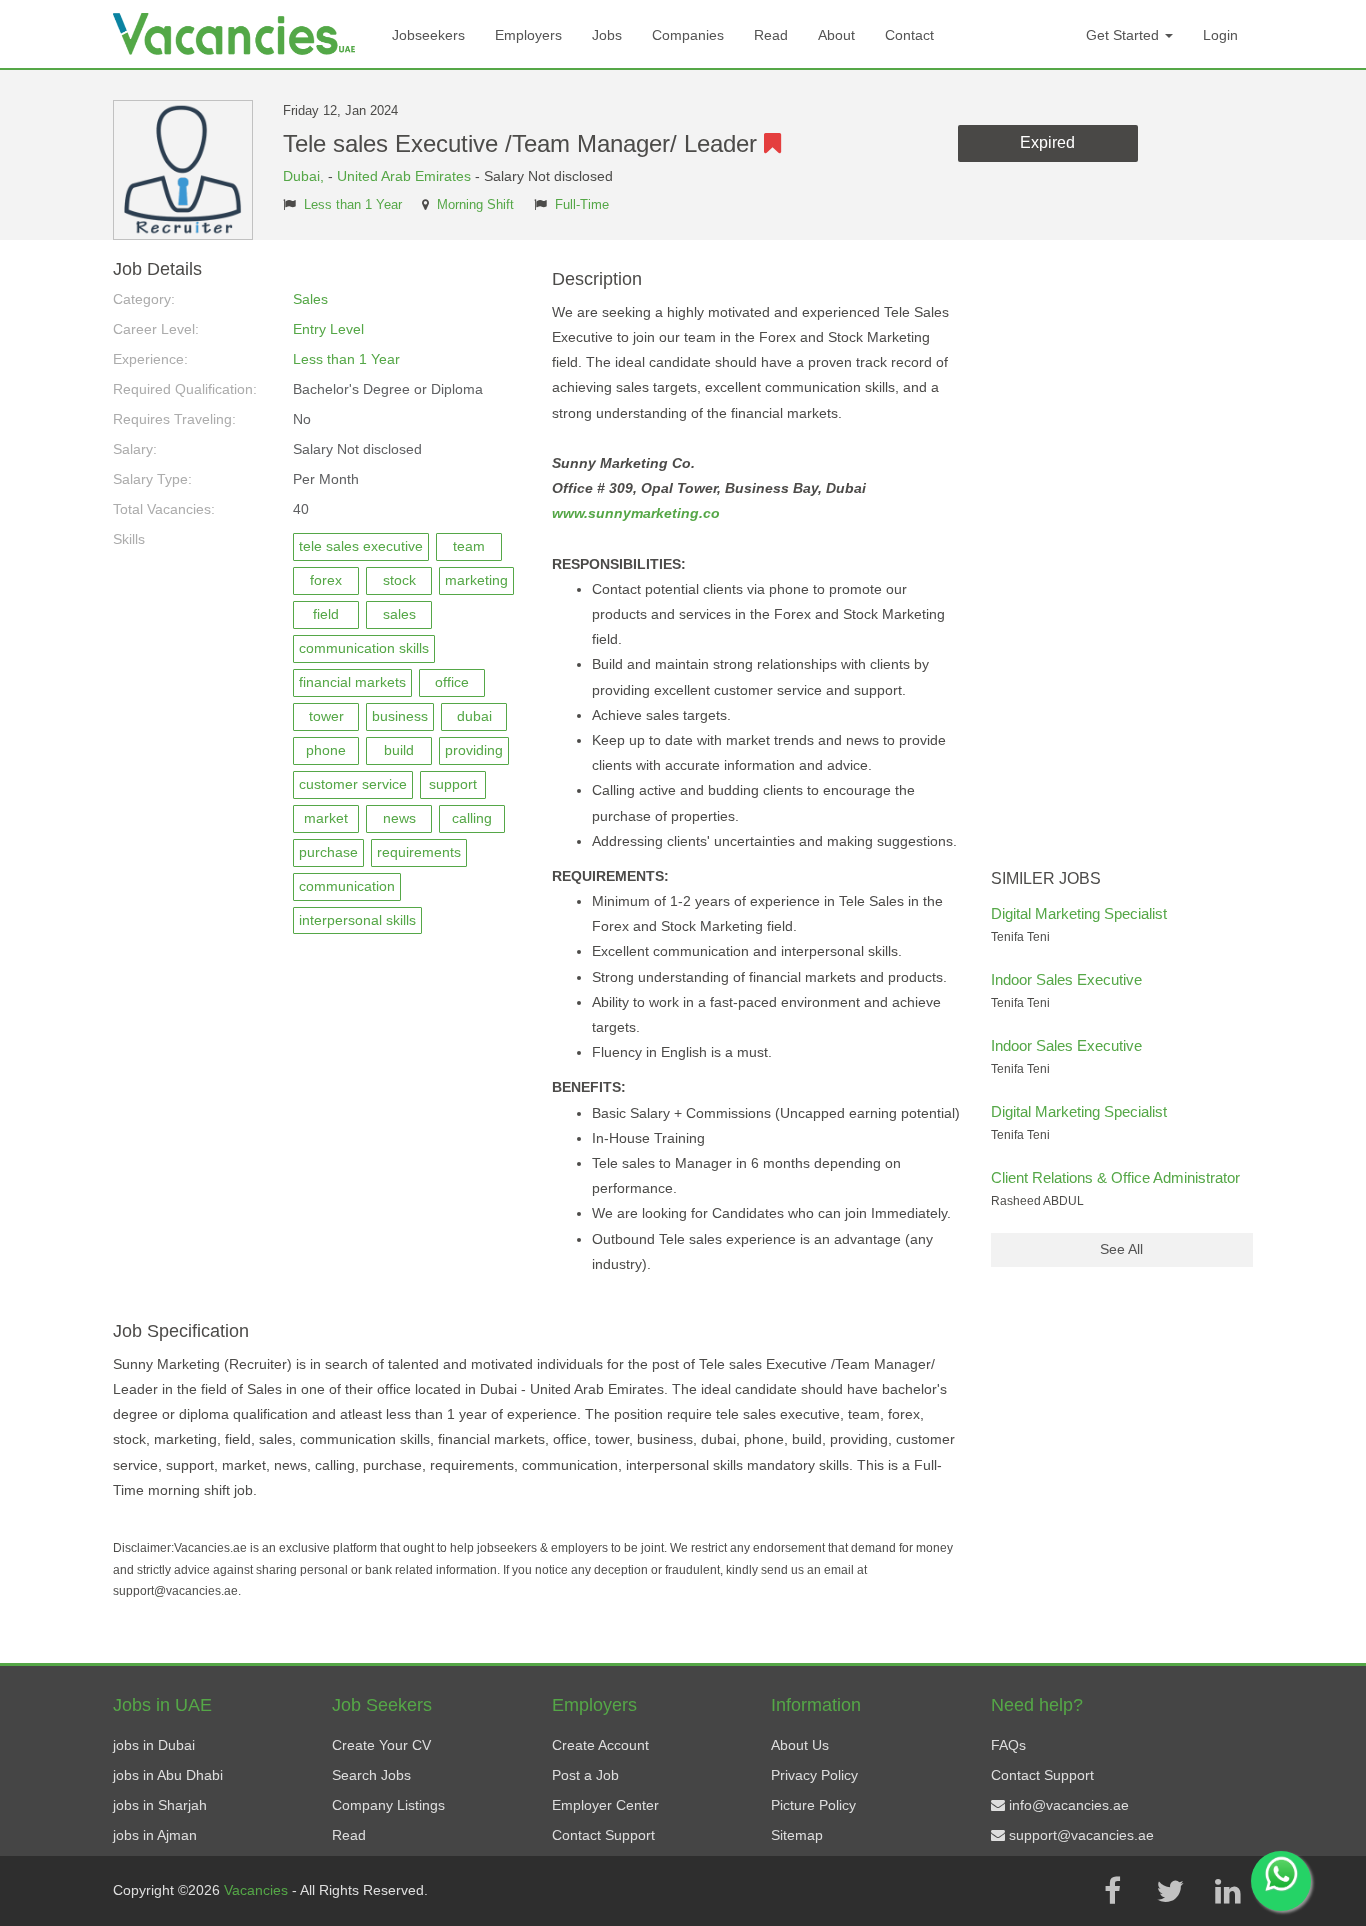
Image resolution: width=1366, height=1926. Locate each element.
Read (771, 35)
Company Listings (388, 1805)
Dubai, (305, 176)
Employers (528, 35)
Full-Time (582, 205)
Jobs (607, 35)
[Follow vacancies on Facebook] (1112, 1891)
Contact (909, 35)
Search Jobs (371, 1775)
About (836, 35)
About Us (800, 1745)
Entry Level (328, 329)
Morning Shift (475, 205)
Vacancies (258, 1890)
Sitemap (797, 1835)
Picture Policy (813, 1805)
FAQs (1008, 1745)
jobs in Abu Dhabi (168, 1775)
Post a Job (585, 1775)
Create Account (600, 1745)
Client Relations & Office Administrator (1115, 1177)
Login (1220, 35)
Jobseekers (428, 35)
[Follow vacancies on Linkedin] (1228, 1891)
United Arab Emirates (404, 176)
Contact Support (603, 1835)
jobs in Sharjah (160, 1805)
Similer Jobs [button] (1046, 878)
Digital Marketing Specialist (1079, 913)
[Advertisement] (1122, 560)
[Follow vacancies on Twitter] (1170, 1891)
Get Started (1124, 35)
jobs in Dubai (154, 1745)
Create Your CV (381, 1745)
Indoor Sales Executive (1066, 979)
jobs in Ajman (155, 1835)
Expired (1047, 142)
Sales (310, 299)
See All (1121, 1249)
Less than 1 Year (353, 205)
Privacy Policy (814, 1775)
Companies (688, 35)
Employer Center (605, 1805)
